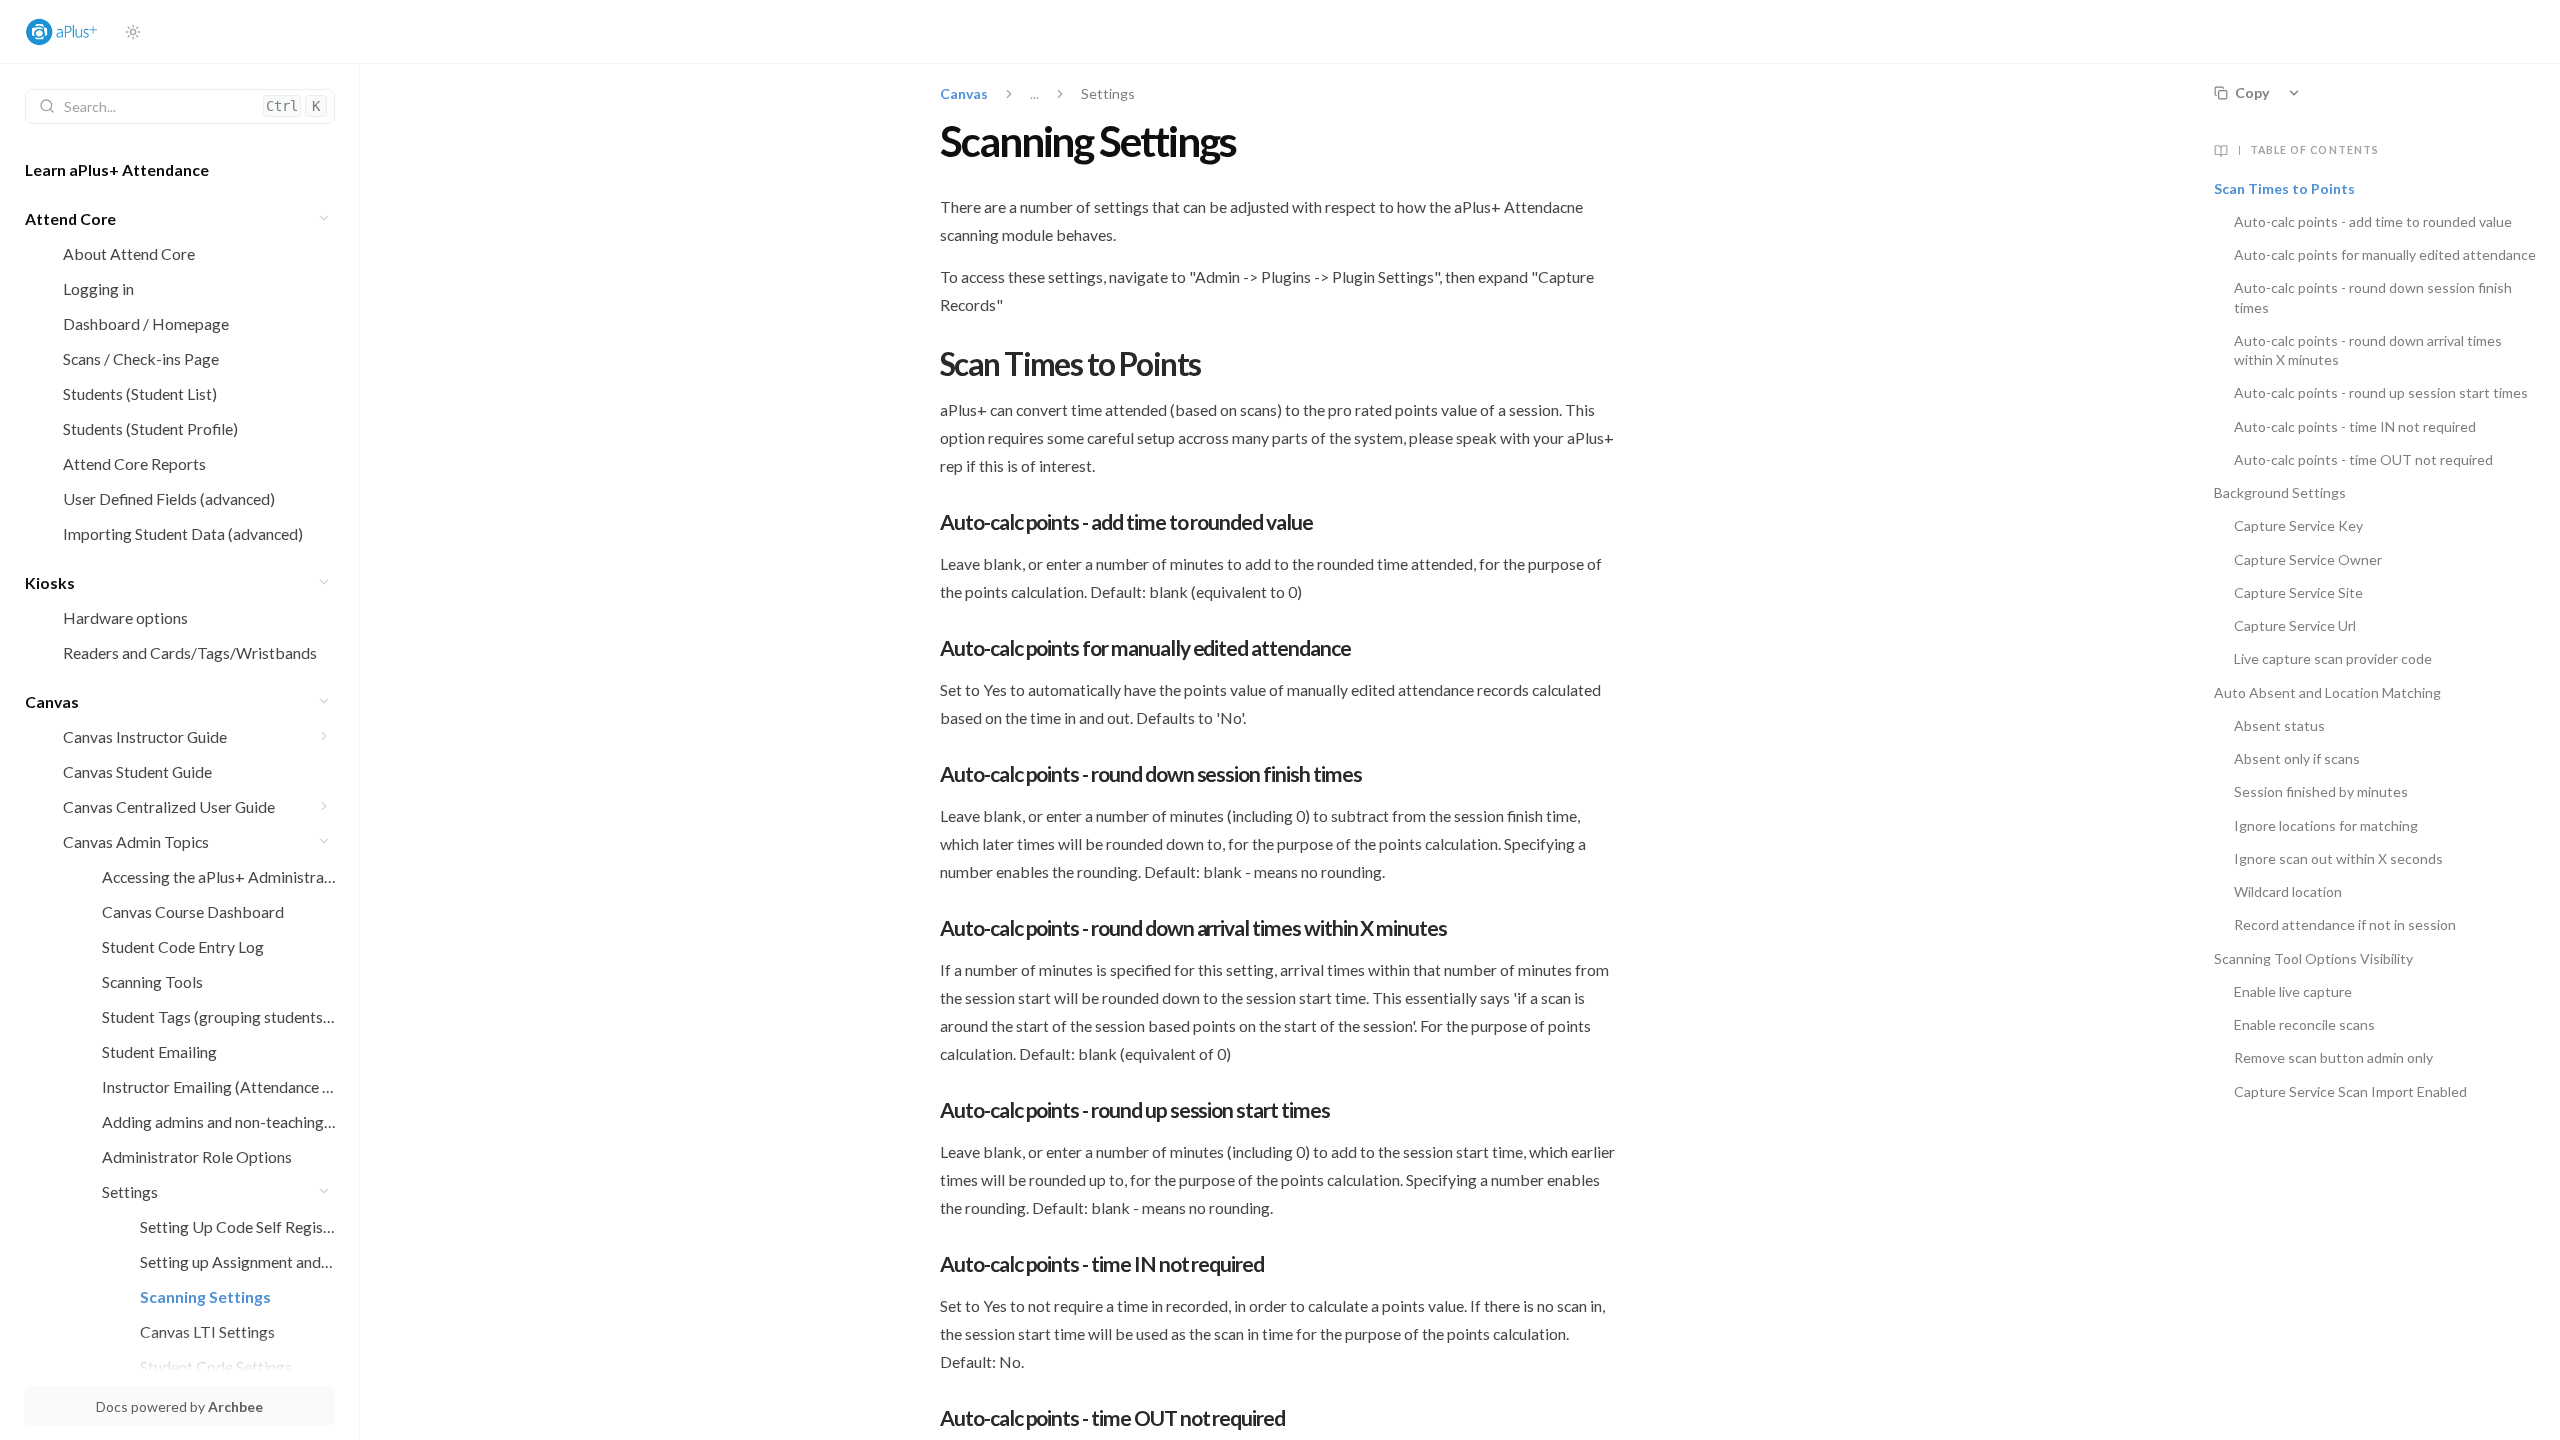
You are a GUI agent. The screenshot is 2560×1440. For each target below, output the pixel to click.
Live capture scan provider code (2333, 658)
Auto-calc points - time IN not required (2355, 426)
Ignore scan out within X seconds (2338, 858)
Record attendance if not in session (2345, 924)
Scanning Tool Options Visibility (2313, 958)
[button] (324, 218)
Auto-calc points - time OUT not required (2363, 459)
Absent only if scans (2297, 758)
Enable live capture (2293, 991)
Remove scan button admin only (2333, 1057)
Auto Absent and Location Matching (2327, 692)
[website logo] (67, 32)
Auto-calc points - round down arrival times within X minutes (2368, 350)
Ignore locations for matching (2326, 825)
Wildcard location (2288, 891)
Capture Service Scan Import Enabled (2350, 1091)
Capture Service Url (2296, 625)
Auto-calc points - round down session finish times (2373, 297)
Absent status (2279, 725)
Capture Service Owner (2309, 559)
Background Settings (2280, 492)
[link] (180, 169)
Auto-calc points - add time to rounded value (2373, 221)
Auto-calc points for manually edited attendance (2385, 254)
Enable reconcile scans (2304, 1024)
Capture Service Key (2298, 525)
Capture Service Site (2300, 592)
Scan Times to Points (2284, 188)
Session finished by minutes (2321, 791)
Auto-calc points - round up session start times (2381, 392)
